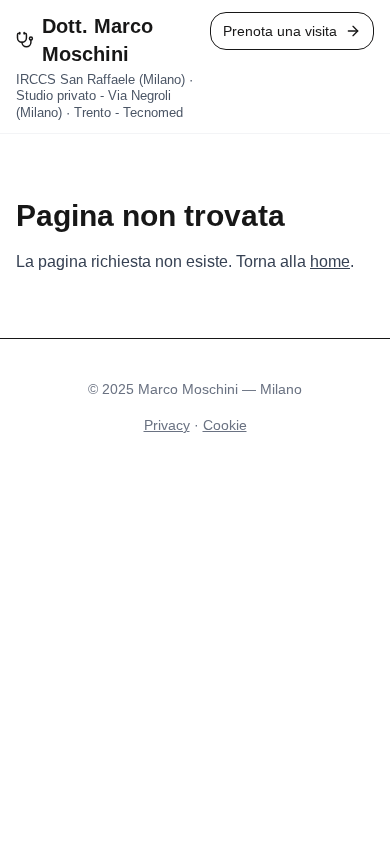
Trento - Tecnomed (128, 112)
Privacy (167, 425)
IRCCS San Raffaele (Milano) (100, 79)
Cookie (225, 425)
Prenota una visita (280, 31)
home (330, 261)
